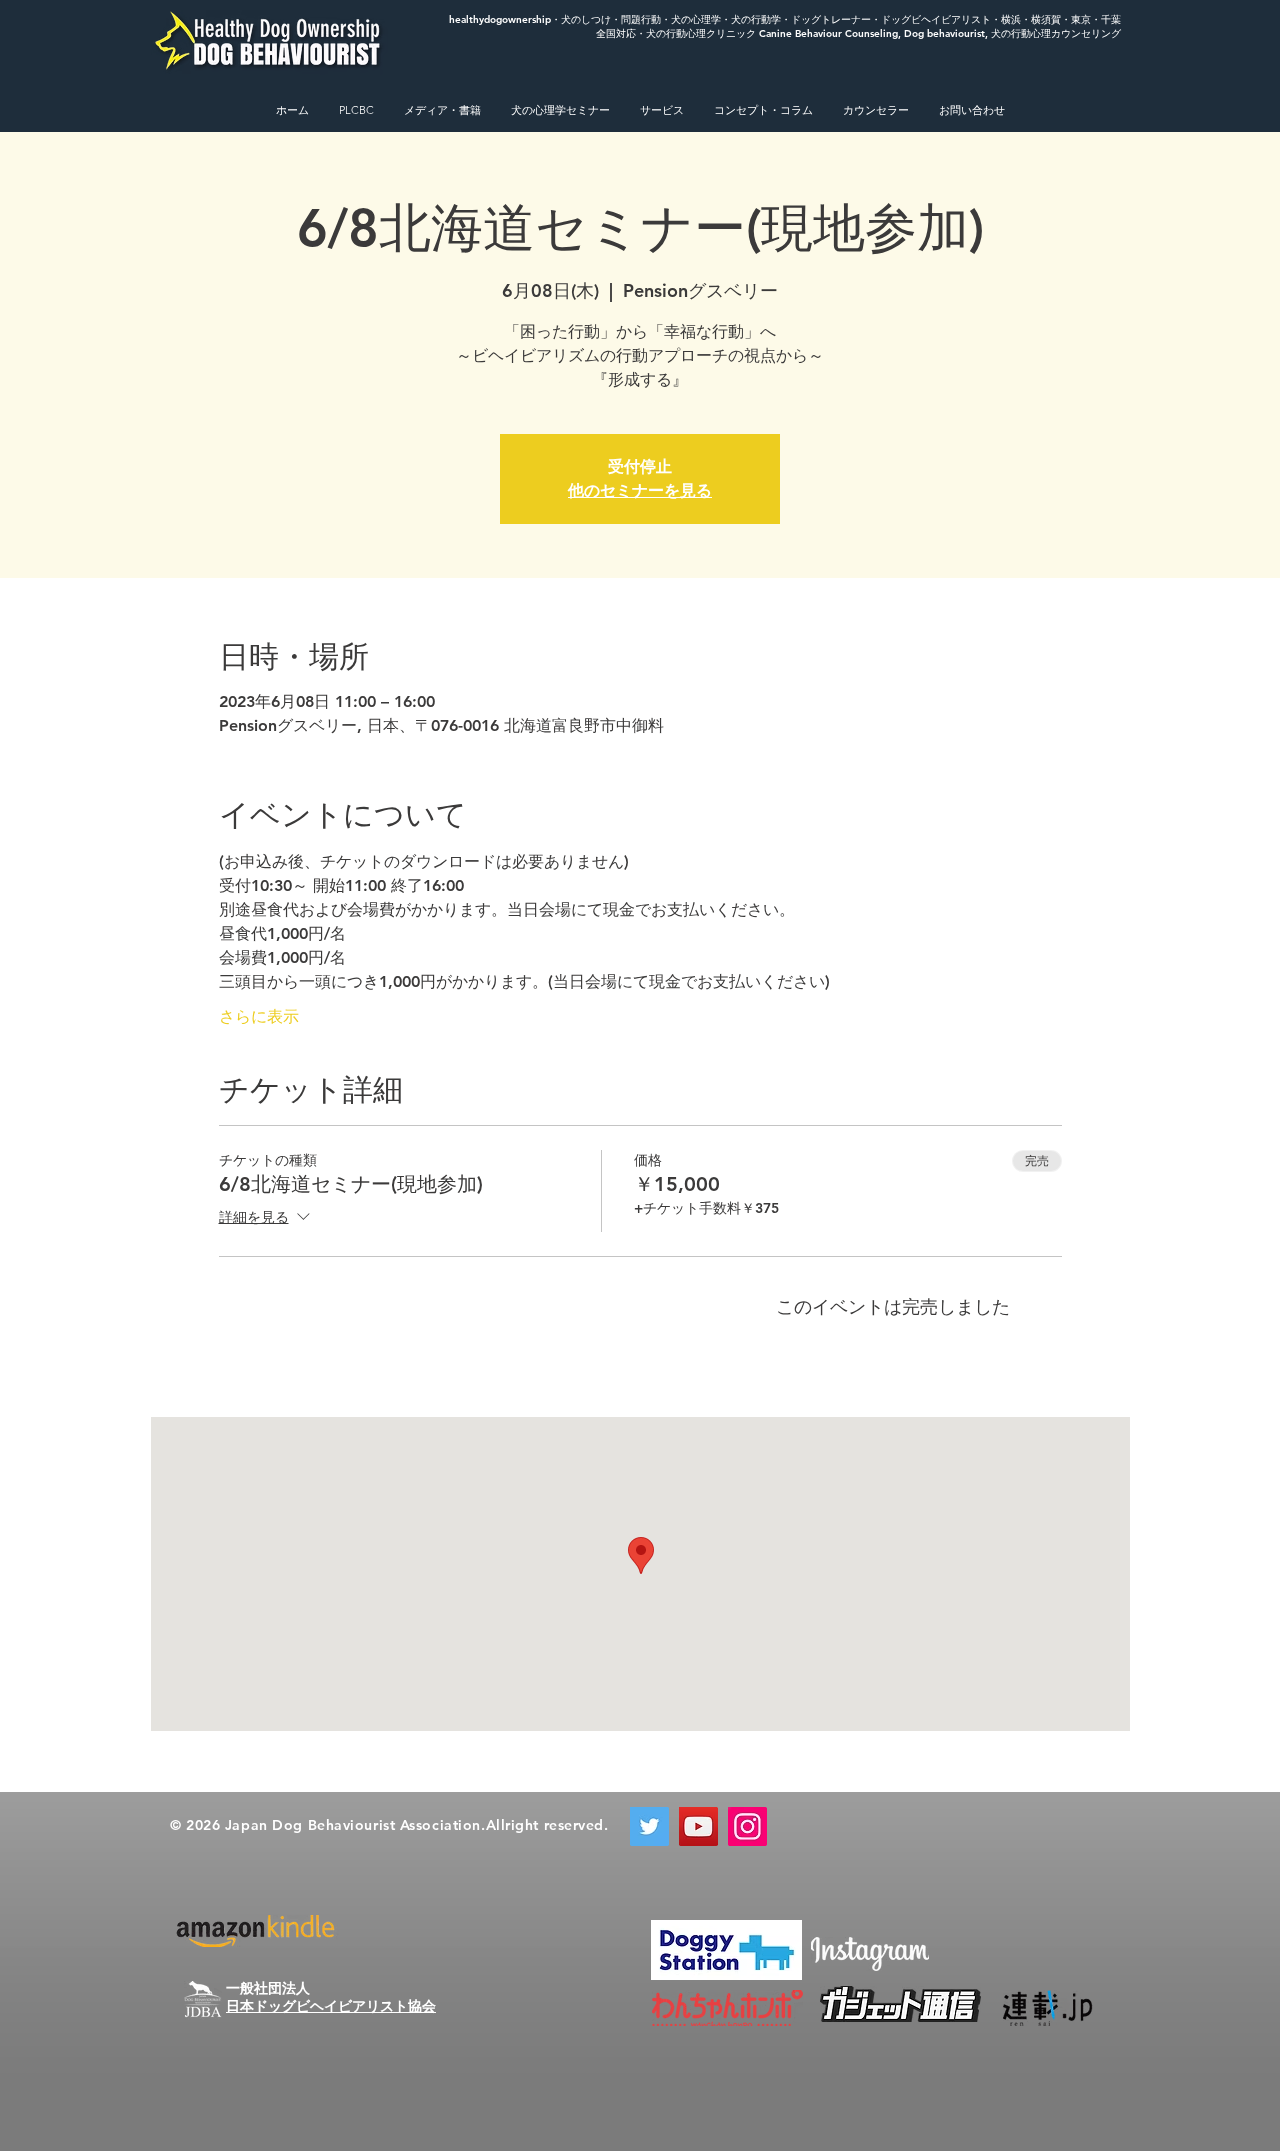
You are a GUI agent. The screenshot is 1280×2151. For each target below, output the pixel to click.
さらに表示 (259, 1016)
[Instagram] (747, 1826)
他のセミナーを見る (640, 490)
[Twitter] (649, 1826)
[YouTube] (698, 1826)
